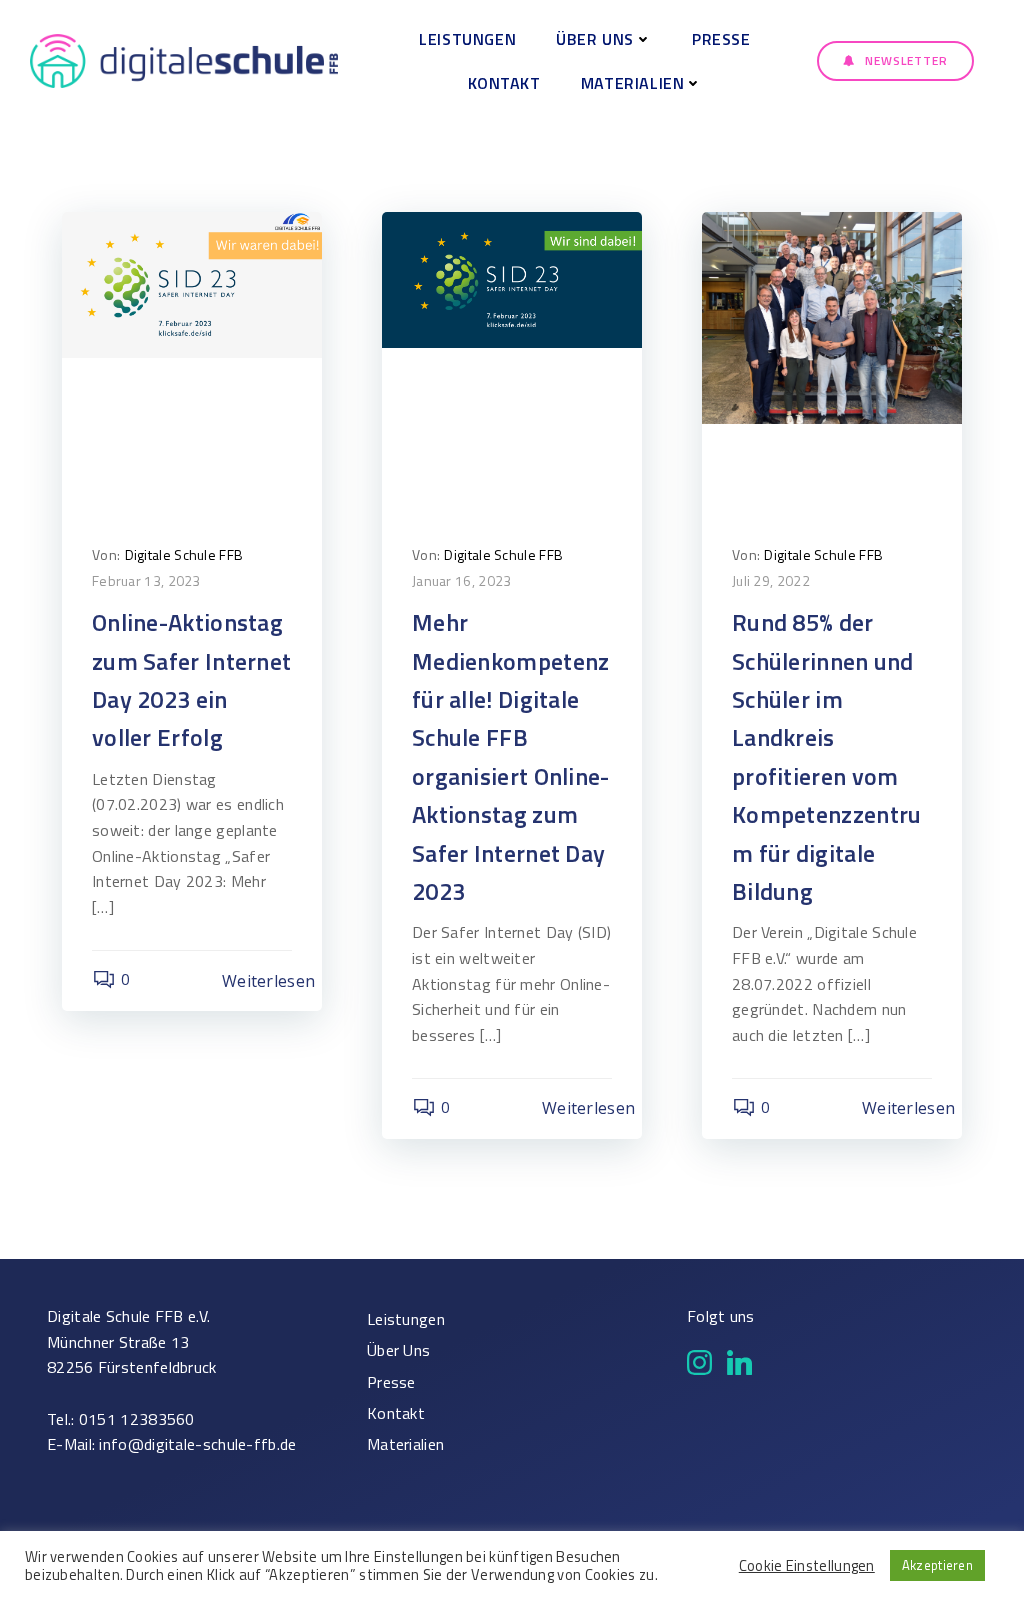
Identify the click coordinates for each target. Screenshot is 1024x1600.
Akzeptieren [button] (937, 1565)
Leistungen (467, 39)
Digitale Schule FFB (184, 554)
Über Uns (595, 39)
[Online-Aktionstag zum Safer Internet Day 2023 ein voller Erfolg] (192, 283)
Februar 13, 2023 (146, 580)
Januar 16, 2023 (462, 580)
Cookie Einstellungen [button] (807, 1566)
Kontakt (504, 83)
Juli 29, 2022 (771, 580)
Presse (721, 39)
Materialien (633, 83)
